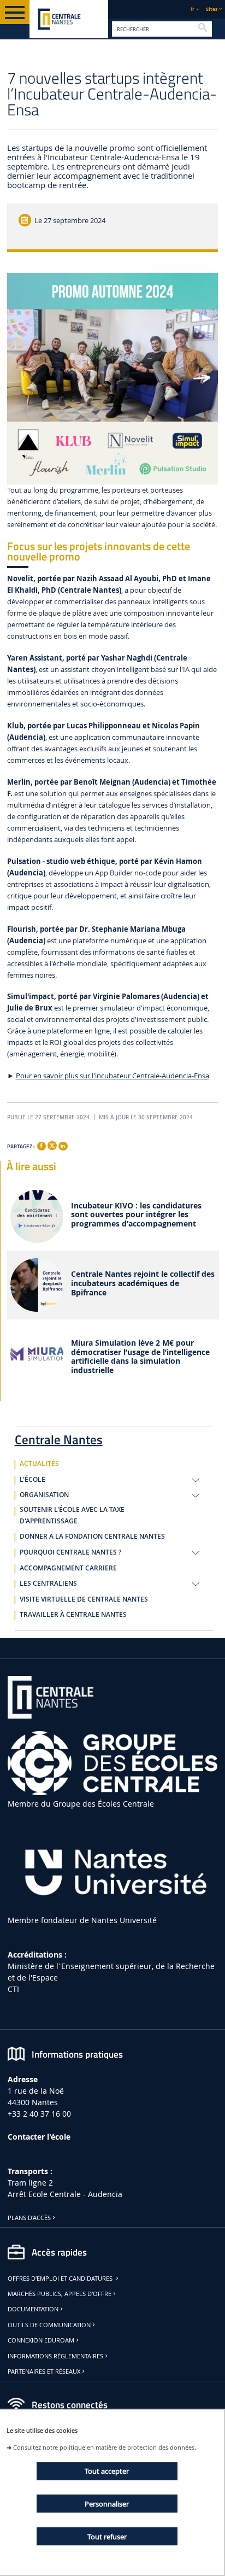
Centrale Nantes (59, 1438)
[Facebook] (42, 1146)
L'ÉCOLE (32, 1480)
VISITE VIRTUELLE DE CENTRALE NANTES (84, 1599)
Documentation (33, 2309)
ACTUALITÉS (39, 1464)
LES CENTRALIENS (48, 1584)
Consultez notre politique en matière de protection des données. (105, 2447)
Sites (212, 9)
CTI (13, 1989)
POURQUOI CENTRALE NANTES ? (70, 1552)
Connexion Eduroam (41, 2340)
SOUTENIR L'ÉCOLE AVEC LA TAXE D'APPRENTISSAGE (72, 1515)
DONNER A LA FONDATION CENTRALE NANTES (92, 1537)
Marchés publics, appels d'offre (60, 2294)
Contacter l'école (39, 2137)
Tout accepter (107, 2471)
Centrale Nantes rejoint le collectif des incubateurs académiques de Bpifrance (143, 1283)
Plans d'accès (29, 2218)
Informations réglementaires (55, 2356)
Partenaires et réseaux (44, 2371)
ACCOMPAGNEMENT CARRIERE (68, 1568)
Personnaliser (107, 2504)
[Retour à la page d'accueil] (69, 19)
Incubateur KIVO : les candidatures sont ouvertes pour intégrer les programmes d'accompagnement (136, 1215)
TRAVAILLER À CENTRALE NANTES (73, 1615)
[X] (52, 1145)
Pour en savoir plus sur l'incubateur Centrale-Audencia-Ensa (112, 1076)
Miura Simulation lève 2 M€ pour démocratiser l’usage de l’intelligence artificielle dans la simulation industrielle (140, 1357)
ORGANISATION (44, 1495)
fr (193, 9)
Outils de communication (49, 2325)
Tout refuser (107, 2537)
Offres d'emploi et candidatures (61, 2279)
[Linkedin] (63, 1146)
